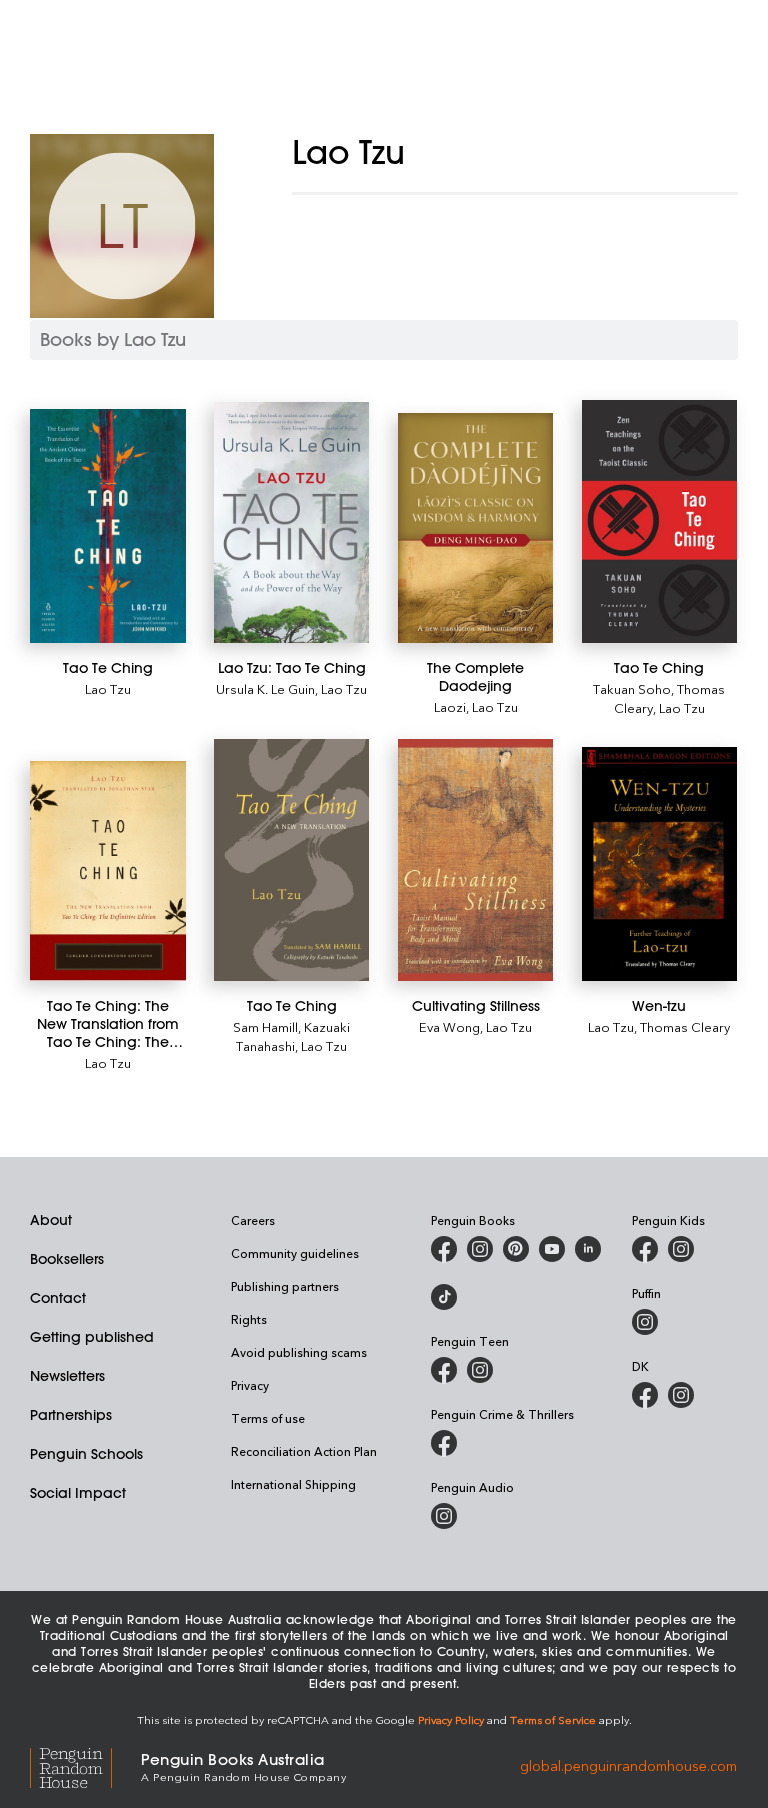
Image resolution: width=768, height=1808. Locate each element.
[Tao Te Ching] (108, 525)
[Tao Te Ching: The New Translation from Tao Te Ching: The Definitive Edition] (108, 871)
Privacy (250, 1385)
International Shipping (293, 1484)
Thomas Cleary (685, 1026)
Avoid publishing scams (299, 1352)
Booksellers (67, 1259)
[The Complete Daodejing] (476, 528)
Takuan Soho (632, 688)
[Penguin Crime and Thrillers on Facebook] (444, 1443)
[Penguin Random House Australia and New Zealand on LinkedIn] (588, 1249)
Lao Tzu (108, 688)
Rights (249, 1319)
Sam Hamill (265, 1026)
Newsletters (67, 1376)
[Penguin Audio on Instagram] (444, 1516)
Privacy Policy (451, 1719)
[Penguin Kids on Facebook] (645, 1249)
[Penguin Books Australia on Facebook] (444, 1249)
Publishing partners (285, 1286)
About (51, 1220)
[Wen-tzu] (660, 864)
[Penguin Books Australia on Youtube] (552, 1249)
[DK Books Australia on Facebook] (645, 1395)
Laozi (450, 706)
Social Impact (78, 1493)
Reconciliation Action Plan (304, 1451)
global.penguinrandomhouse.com (628, 1765)
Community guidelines (295, 1253)
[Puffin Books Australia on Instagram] (645, 1322)
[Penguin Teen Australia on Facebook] (444, 1370)
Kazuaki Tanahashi (293, 1036)
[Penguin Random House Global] (85, 1765)
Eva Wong (449, 1026)
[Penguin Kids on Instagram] (681, 1249)
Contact (58, 1298)
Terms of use (268, 1418)
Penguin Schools (86, 1454)
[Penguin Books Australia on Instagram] (480, 1249)
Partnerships (71, 1415)
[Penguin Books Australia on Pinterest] (516, 1249)
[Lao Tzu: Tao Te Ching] (292, 522)
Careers (253, 1220)
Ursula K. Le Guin (265, 688)
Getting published (92, 1337)
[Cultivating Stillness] (476, 860)
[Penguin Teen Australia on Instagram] (480, 1370)
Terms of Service (553, 1719)
